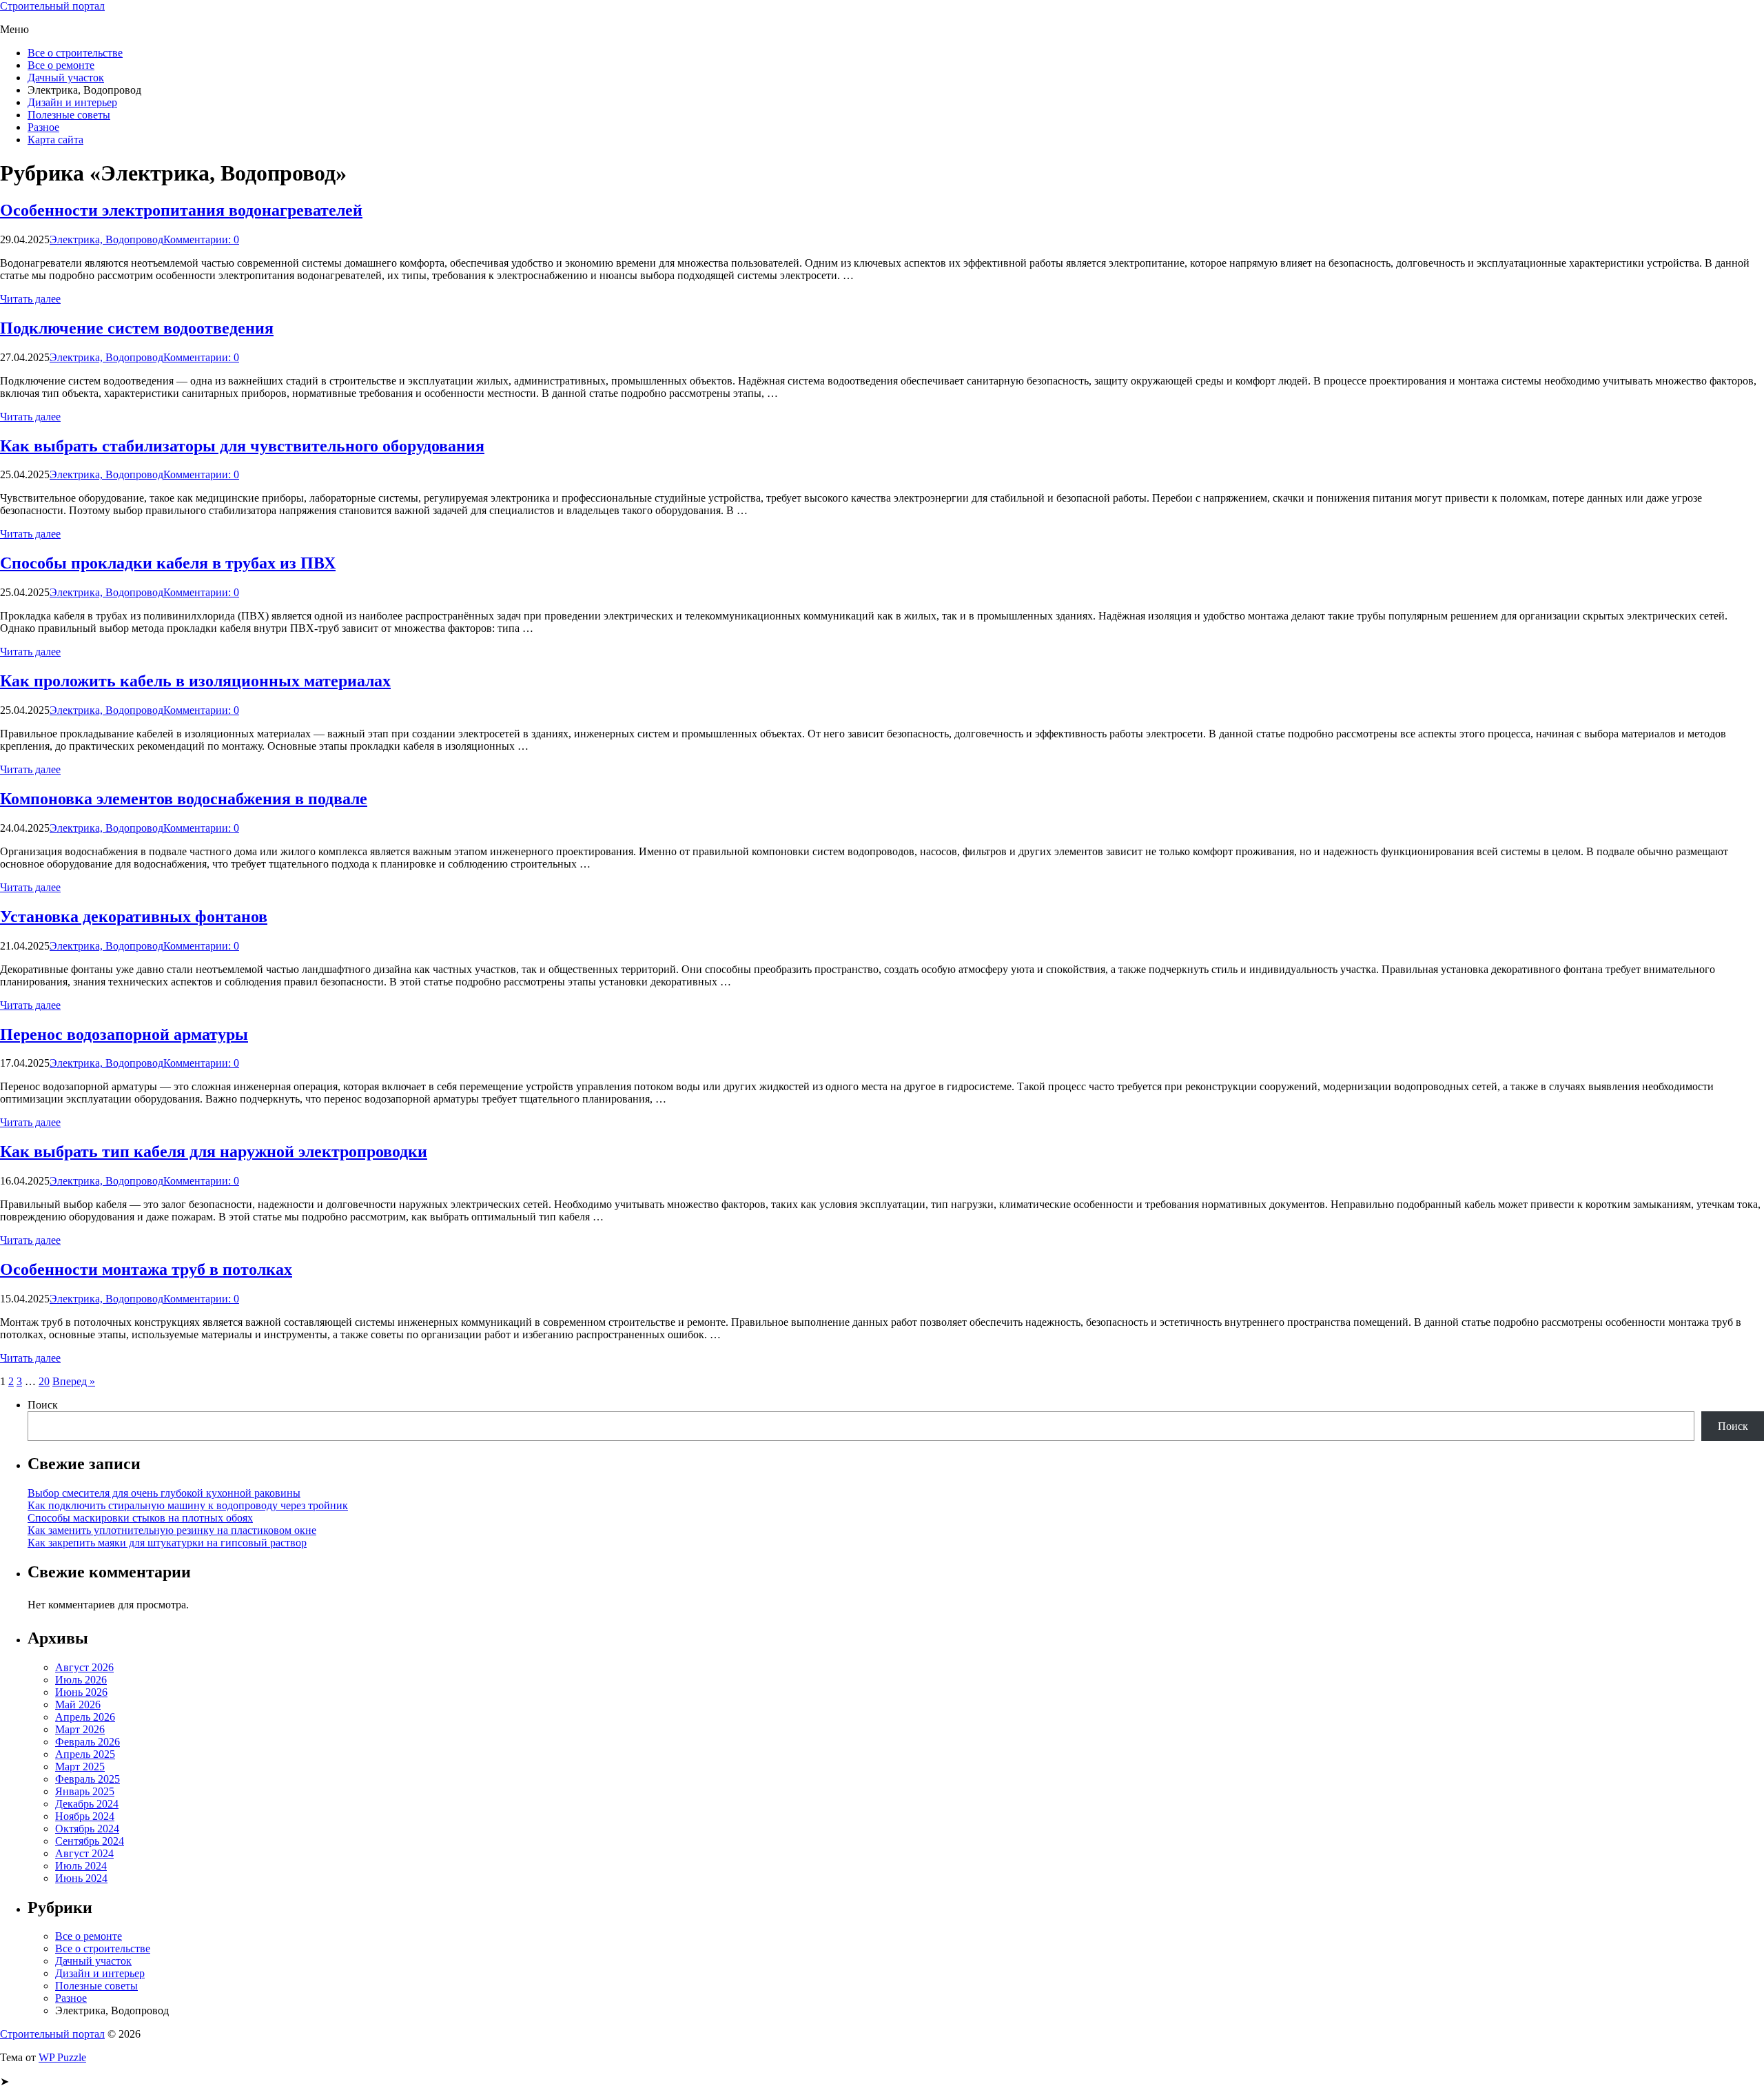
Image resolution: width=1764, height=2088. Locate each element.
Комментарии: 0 (201, 239)
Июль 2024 (81, 1866)
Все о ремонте (61, 65)
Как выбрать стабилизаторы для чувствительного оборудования (242, 446)
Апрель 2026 (85, 1717)
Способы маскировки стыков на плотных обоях (140, 1518)
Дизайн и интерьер (72, 102)
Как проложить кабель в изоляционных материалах (195, 681)
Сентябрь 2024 (90, 1841)
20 (44, 1381)
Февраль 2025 (88, 1779)
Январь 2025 (85, 1791)
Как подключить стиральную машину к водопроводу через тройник (188, 1505)
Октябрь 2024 (87, 1829)
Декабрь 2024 (87, 1804)
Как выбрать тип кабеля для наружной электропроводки (214, 1152)
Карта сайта (55, 140)
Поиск (43, 1405)
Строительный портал (52, 6)
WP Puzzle (62, 2057)
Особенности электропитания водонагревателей (181, 210)
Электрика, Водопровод (106, 239)
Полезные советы (69, 115)
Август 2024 (84, 1853)
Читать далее (30, 299)
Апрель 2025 (85, 1754)
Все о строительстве (75, 53)
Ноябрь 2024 (85, 1816)
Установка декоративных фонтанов (134, 917)
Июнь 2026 (81, 1692)
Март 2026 (80, 1729)
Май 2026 (78, 1705)
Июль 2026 (81, 1680)
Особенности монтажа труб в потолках (146, 1269)
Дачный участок (66, 78)
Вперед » (74, 1381)
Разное (43, 127)
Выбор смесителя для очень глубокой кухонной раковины (164, 1493)
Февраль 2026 (88, 1742)
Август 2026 (84, 1667)
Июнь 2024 (81, 1878)
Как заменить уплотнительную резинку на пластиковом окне (172, 1530)
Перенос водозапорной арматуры (124, 1034)
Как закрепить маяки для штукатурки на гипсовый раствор (167, 1543)
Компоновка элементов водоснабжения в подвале (184, 799)
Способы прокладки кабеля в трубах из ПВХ (168, 563)
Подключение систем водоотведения (137, 328)
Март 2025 (80, 1767)
